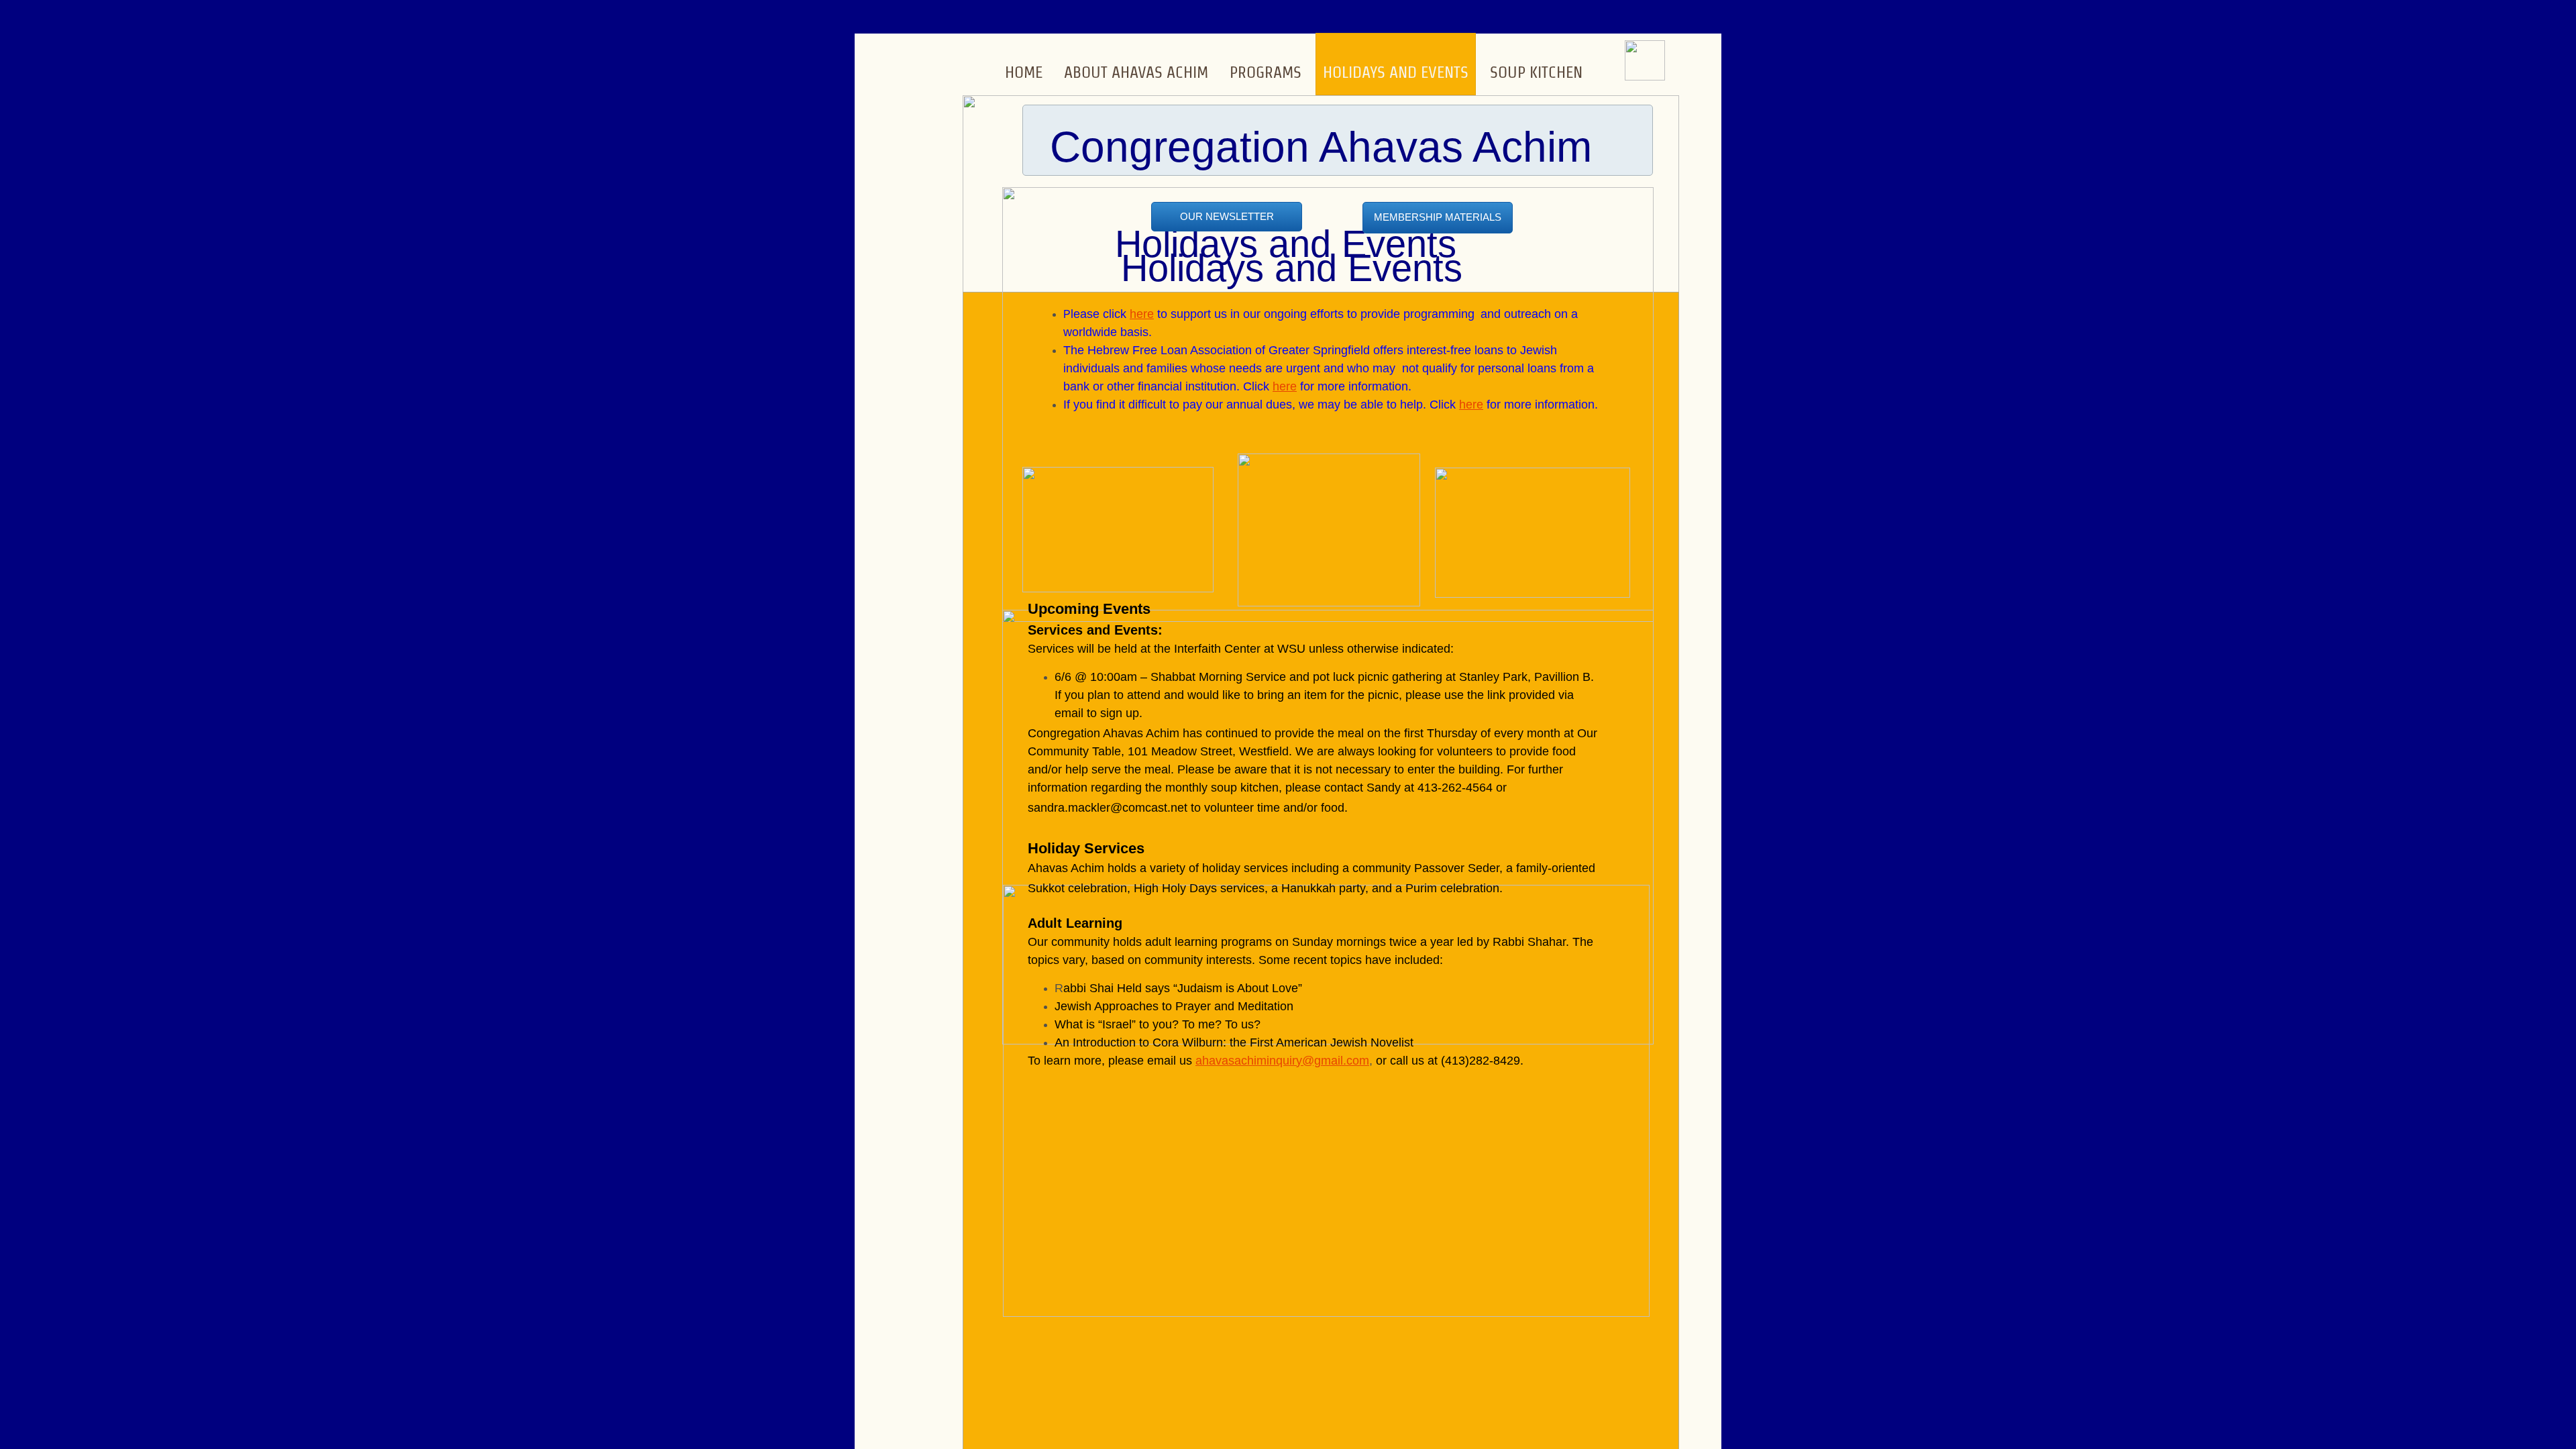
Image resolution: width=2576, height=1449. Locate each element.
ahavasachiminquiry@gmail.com (1282, 1061)
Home (1024, 72)
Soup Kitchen (1536, 72)
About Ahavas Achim (1136, 72)
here (1142, 314)
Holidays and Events (1396, 72)
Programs (1266, 72)
